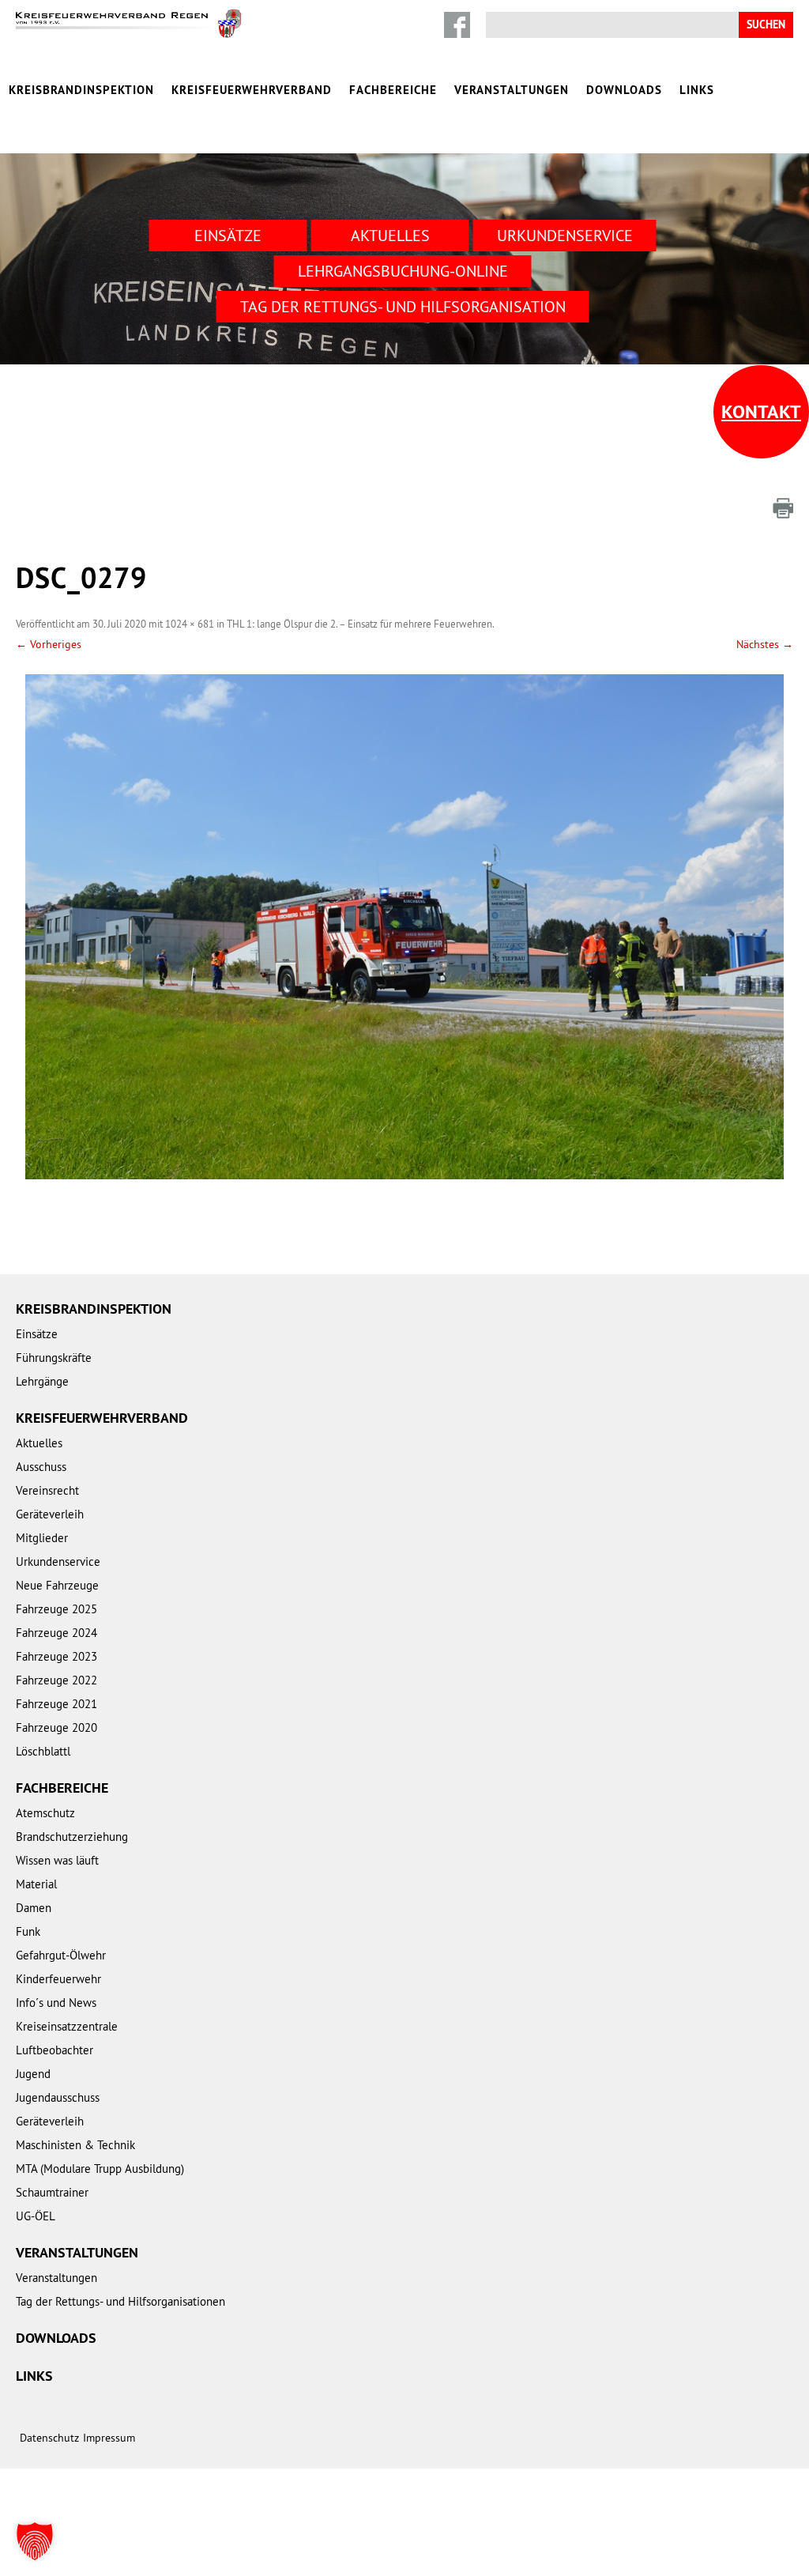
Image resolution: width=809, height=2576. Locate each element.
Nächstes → (765, 644)
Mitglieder (42, 1538)
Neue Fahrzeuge (57, 1585)
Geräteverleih (50, 1514)
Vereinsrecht (47, 1490)
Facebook (457, 25)
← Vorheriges (49, 644)
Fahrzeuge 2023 (56, 1656)
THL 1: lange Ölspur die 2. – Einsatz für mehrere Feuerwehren (359, 624)
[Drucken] (783, 508)
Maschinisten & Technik (75, 2145)
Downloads (624, 90)
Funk (28, 1931)
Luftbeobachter (55, 2050)
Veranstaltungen (512, 90)
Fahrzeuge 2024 (56, 1633)
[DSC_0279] (404, 926)
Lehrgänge (42, 1381)
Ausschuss (41, 1467)
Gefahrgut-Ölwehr (61, 1955)
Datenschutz (49, 2438)
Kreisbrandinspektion (81, 90)
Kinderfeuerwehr (58, 1979)
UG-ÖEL (36, 2216)
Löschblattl (43, 1751)
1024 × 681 (190, 624)
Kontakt (761, 411)
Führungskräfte (54, 1358)
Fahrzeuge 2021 (56, 1704)
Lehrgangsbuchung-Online (403, 271)
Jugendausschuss (58, 2097)
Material (36, 1884)
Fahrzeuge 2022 (56, 1680)
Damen (34, 1908)
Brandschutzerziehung (72, 1837)
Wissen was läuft (57, 1860)
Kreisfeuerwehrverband (252, 90)
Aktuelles (390, 235)
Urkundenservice (565, 235)
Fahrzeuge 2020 (56, 1727)
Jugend (33, 2074)
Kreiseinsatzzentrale (67, 2026)
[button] (35, 2541)
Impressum (109, 2438)
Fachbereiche (393, 90)
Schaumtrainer (52, 2192)
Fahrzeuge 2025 (56, 1609)
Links (697, 90)
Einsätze (228, 235)
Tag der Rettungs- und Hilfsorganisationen (120, 2301)
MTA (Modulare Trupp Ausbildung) (100, 2169)
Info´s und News (56, 2003)
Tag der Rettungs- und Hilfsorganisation (403, 306)
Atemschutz (45, 1813)
